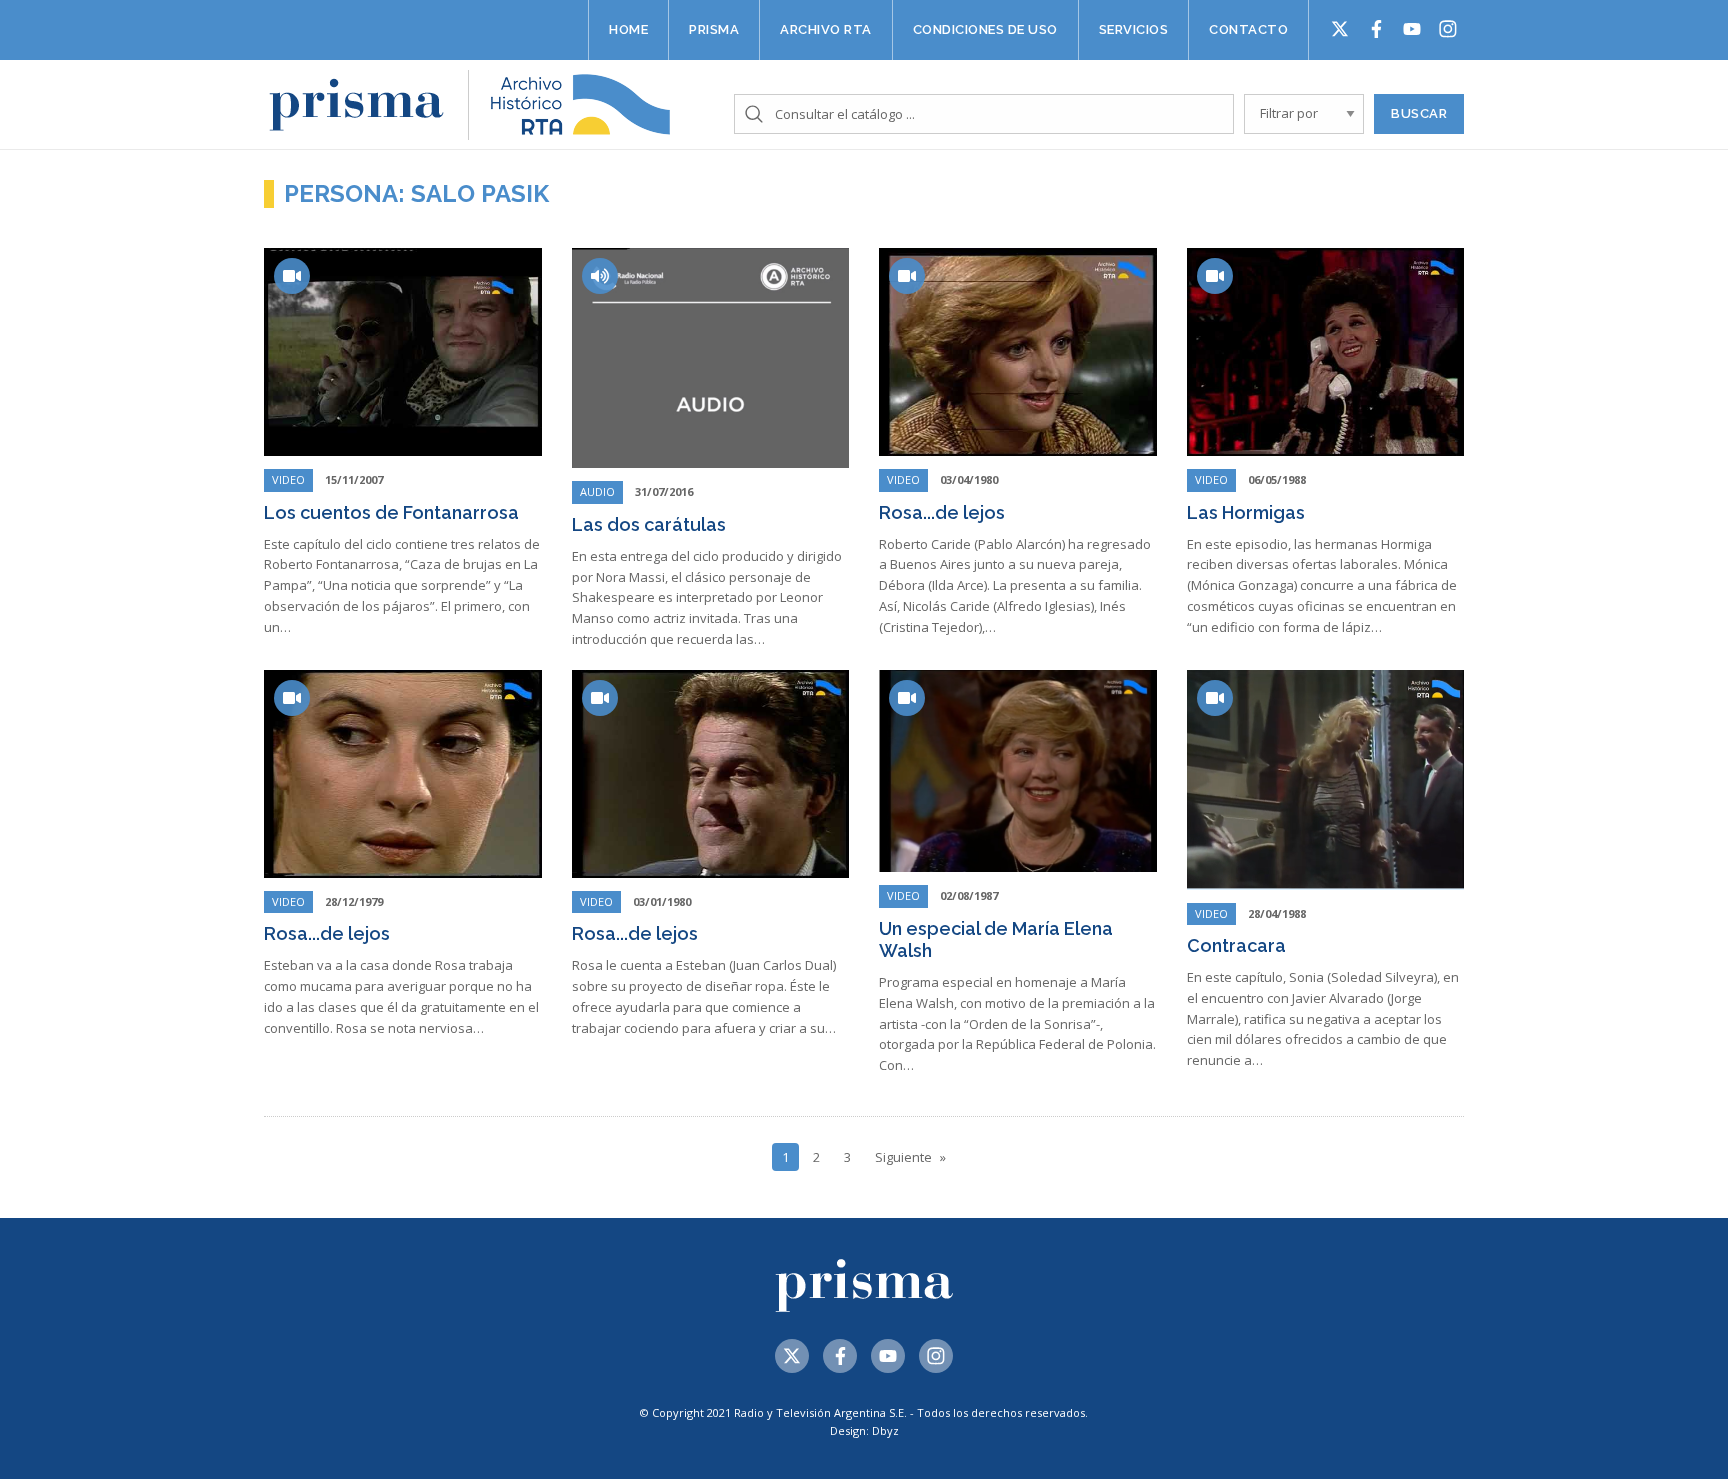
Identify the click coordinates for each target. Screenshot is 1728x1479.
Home (628, 29)
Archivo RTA (826, 29)
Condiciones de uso (985, 29)
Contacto (1248, 29)
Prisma (714, 29)
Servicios (1134, 29)
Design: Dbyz (864, 1430)
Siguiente (903, 1157)
